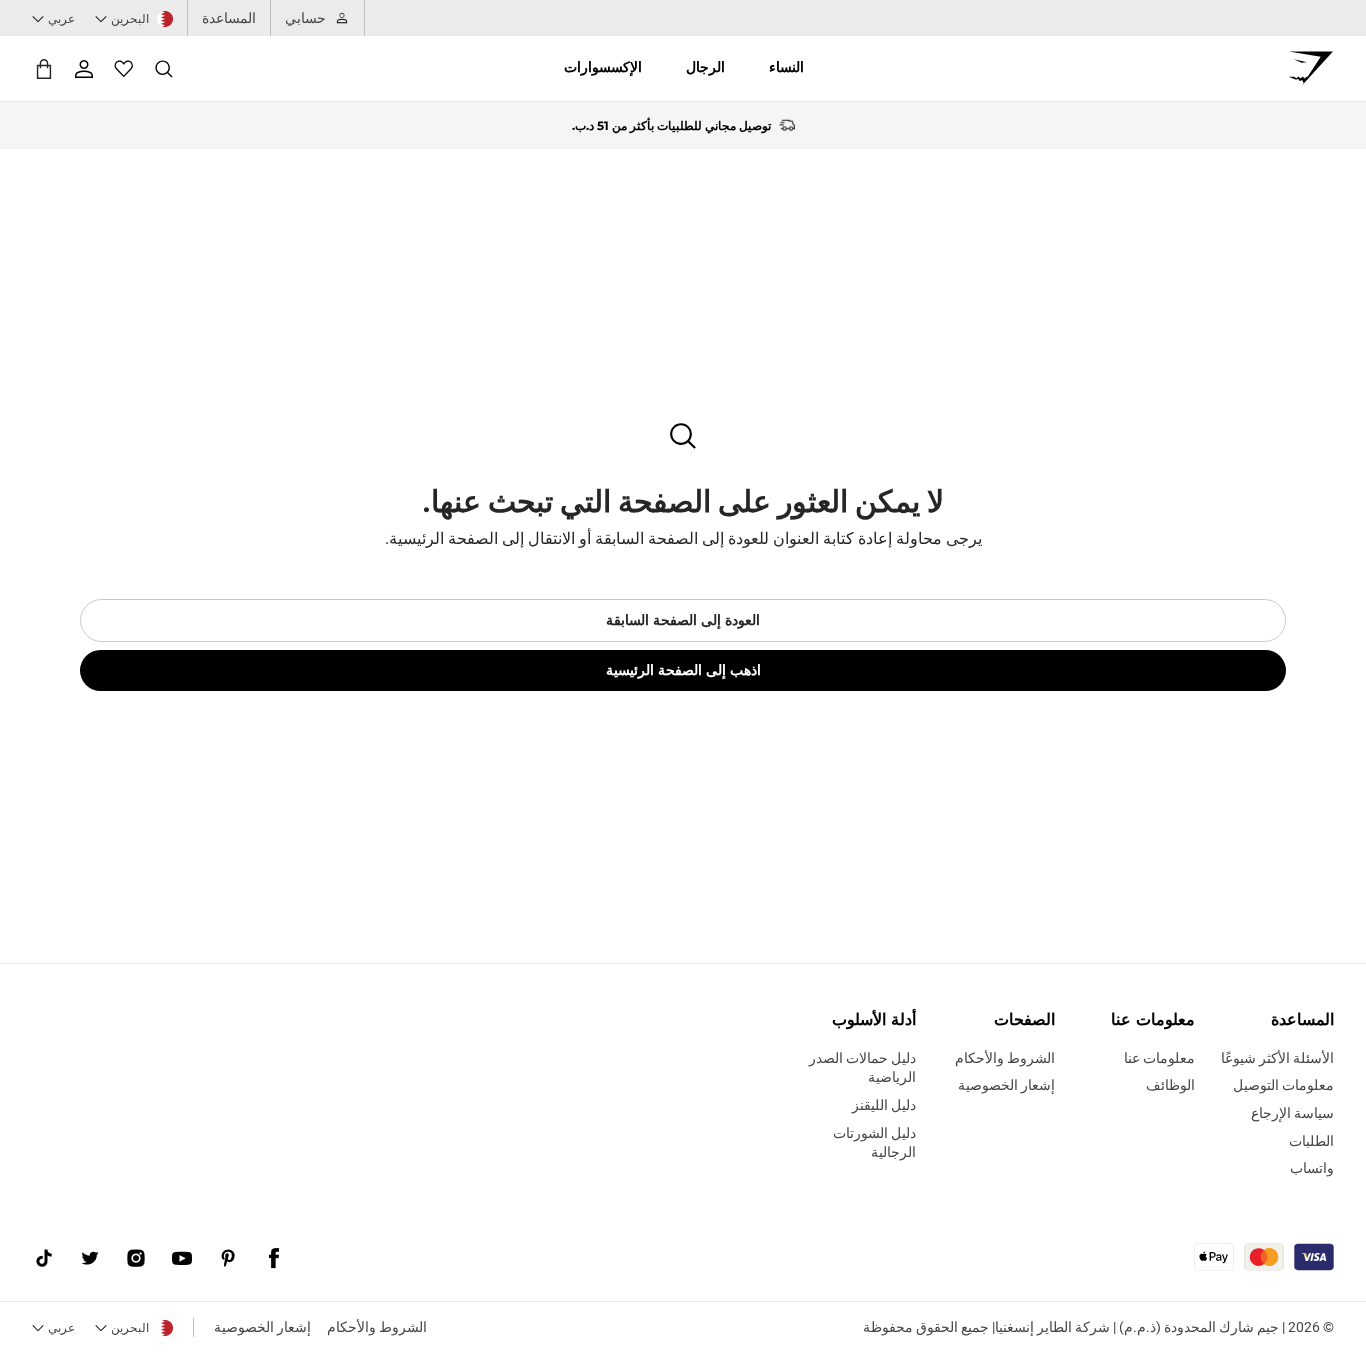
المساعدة (229, 18)
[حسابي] (84, 69)
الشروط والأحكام (377, 1327)
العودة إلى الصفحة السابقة (683, 620)
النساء (786, 67)
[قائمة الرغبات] (124, 69)
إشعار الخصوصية (262, 1327)
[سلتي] (44, 68)
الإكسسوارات (603, 67)
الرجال (705, 67)
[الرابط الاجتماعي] (274, 1259)
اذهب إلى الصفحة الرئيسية (683, 670)
